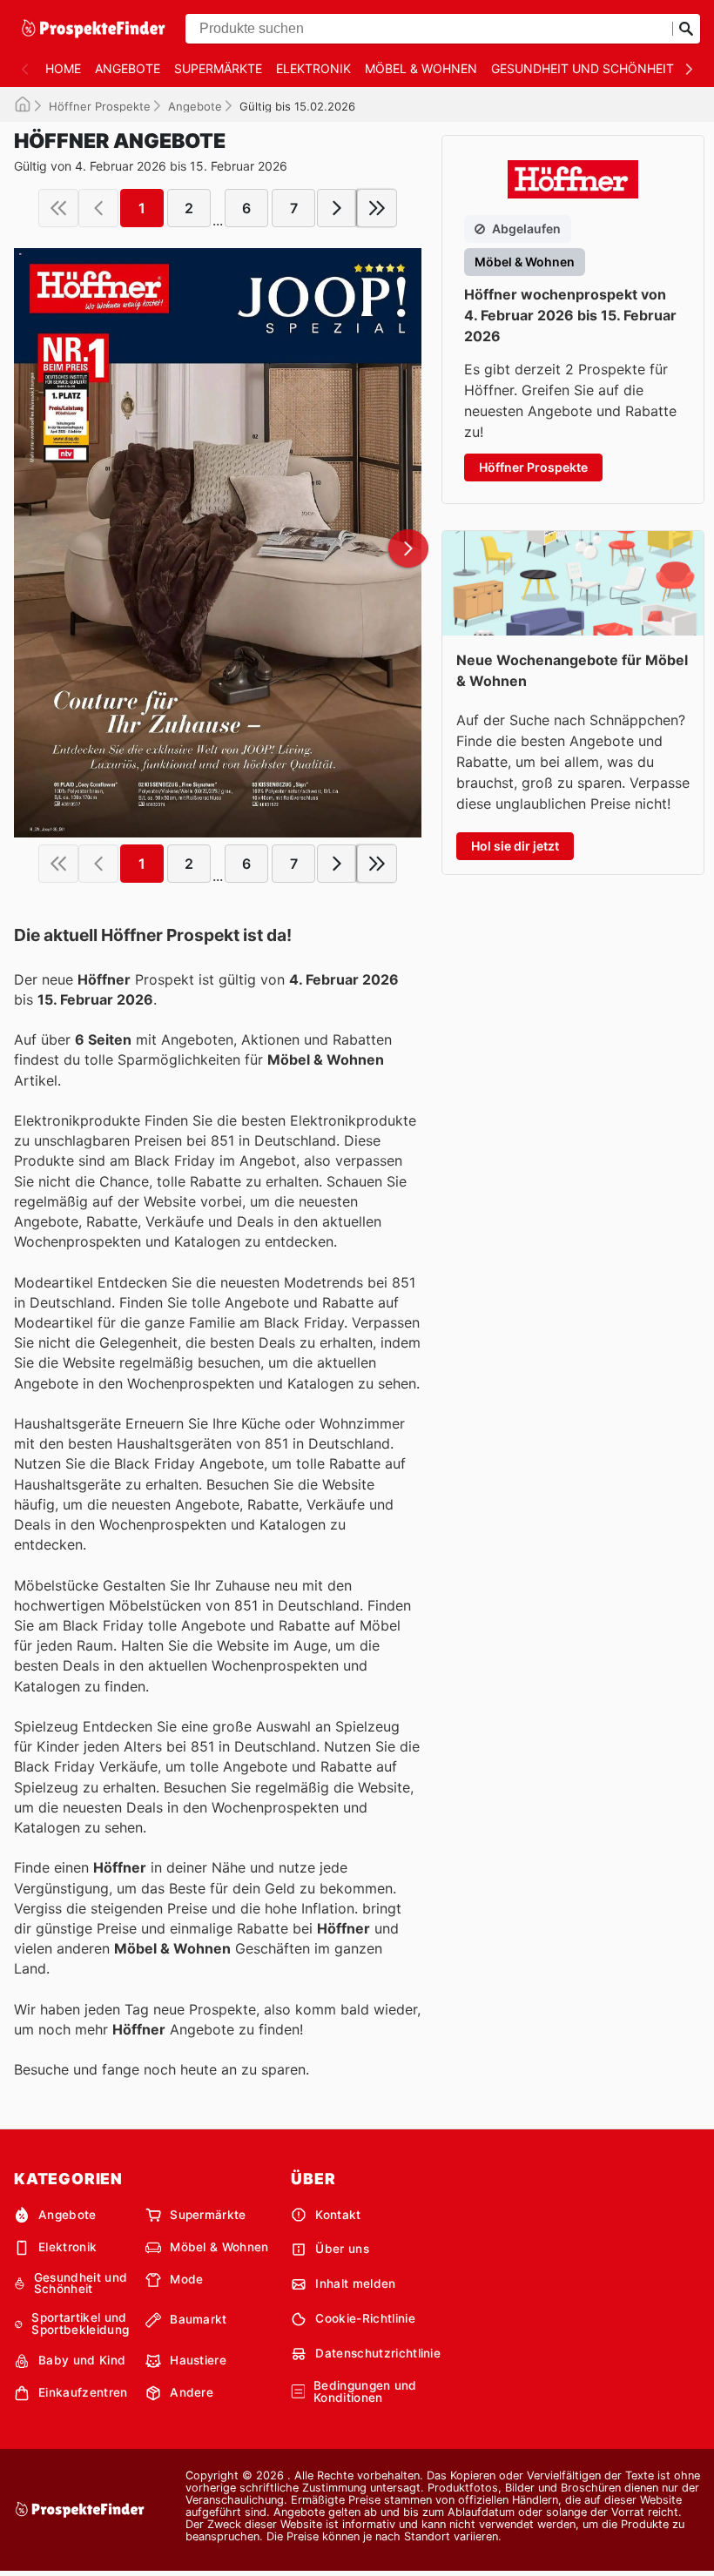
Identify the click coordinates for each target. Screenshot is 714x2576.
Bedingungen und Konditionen (365, 2392)
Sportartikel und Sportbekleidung (80, 2324)
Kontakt (338, 2215)
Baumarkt (199, 2319)
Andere (192, 2392)
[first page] (58, 208)
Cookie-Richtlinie (365, 2318)
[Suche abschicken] (686, 29)
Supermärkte (218, 68)
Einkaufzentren (83, 2392)
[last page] (377, 208)
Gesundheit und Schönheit (583, 68)
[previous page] (98, 208)
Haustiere (198, 2360)
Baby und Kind (82, 2360)
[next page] (337, 208)
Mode (186, 2279)
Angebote (128, 68)
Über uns (342, 2249)
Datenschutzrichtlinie (378, 2353)
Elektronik (313, 68)
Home (63, 68)
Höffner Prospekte (100, 106)
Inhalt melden (355, 2283)
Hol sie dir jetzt (515, 846)
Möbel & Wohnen (421, 68)
